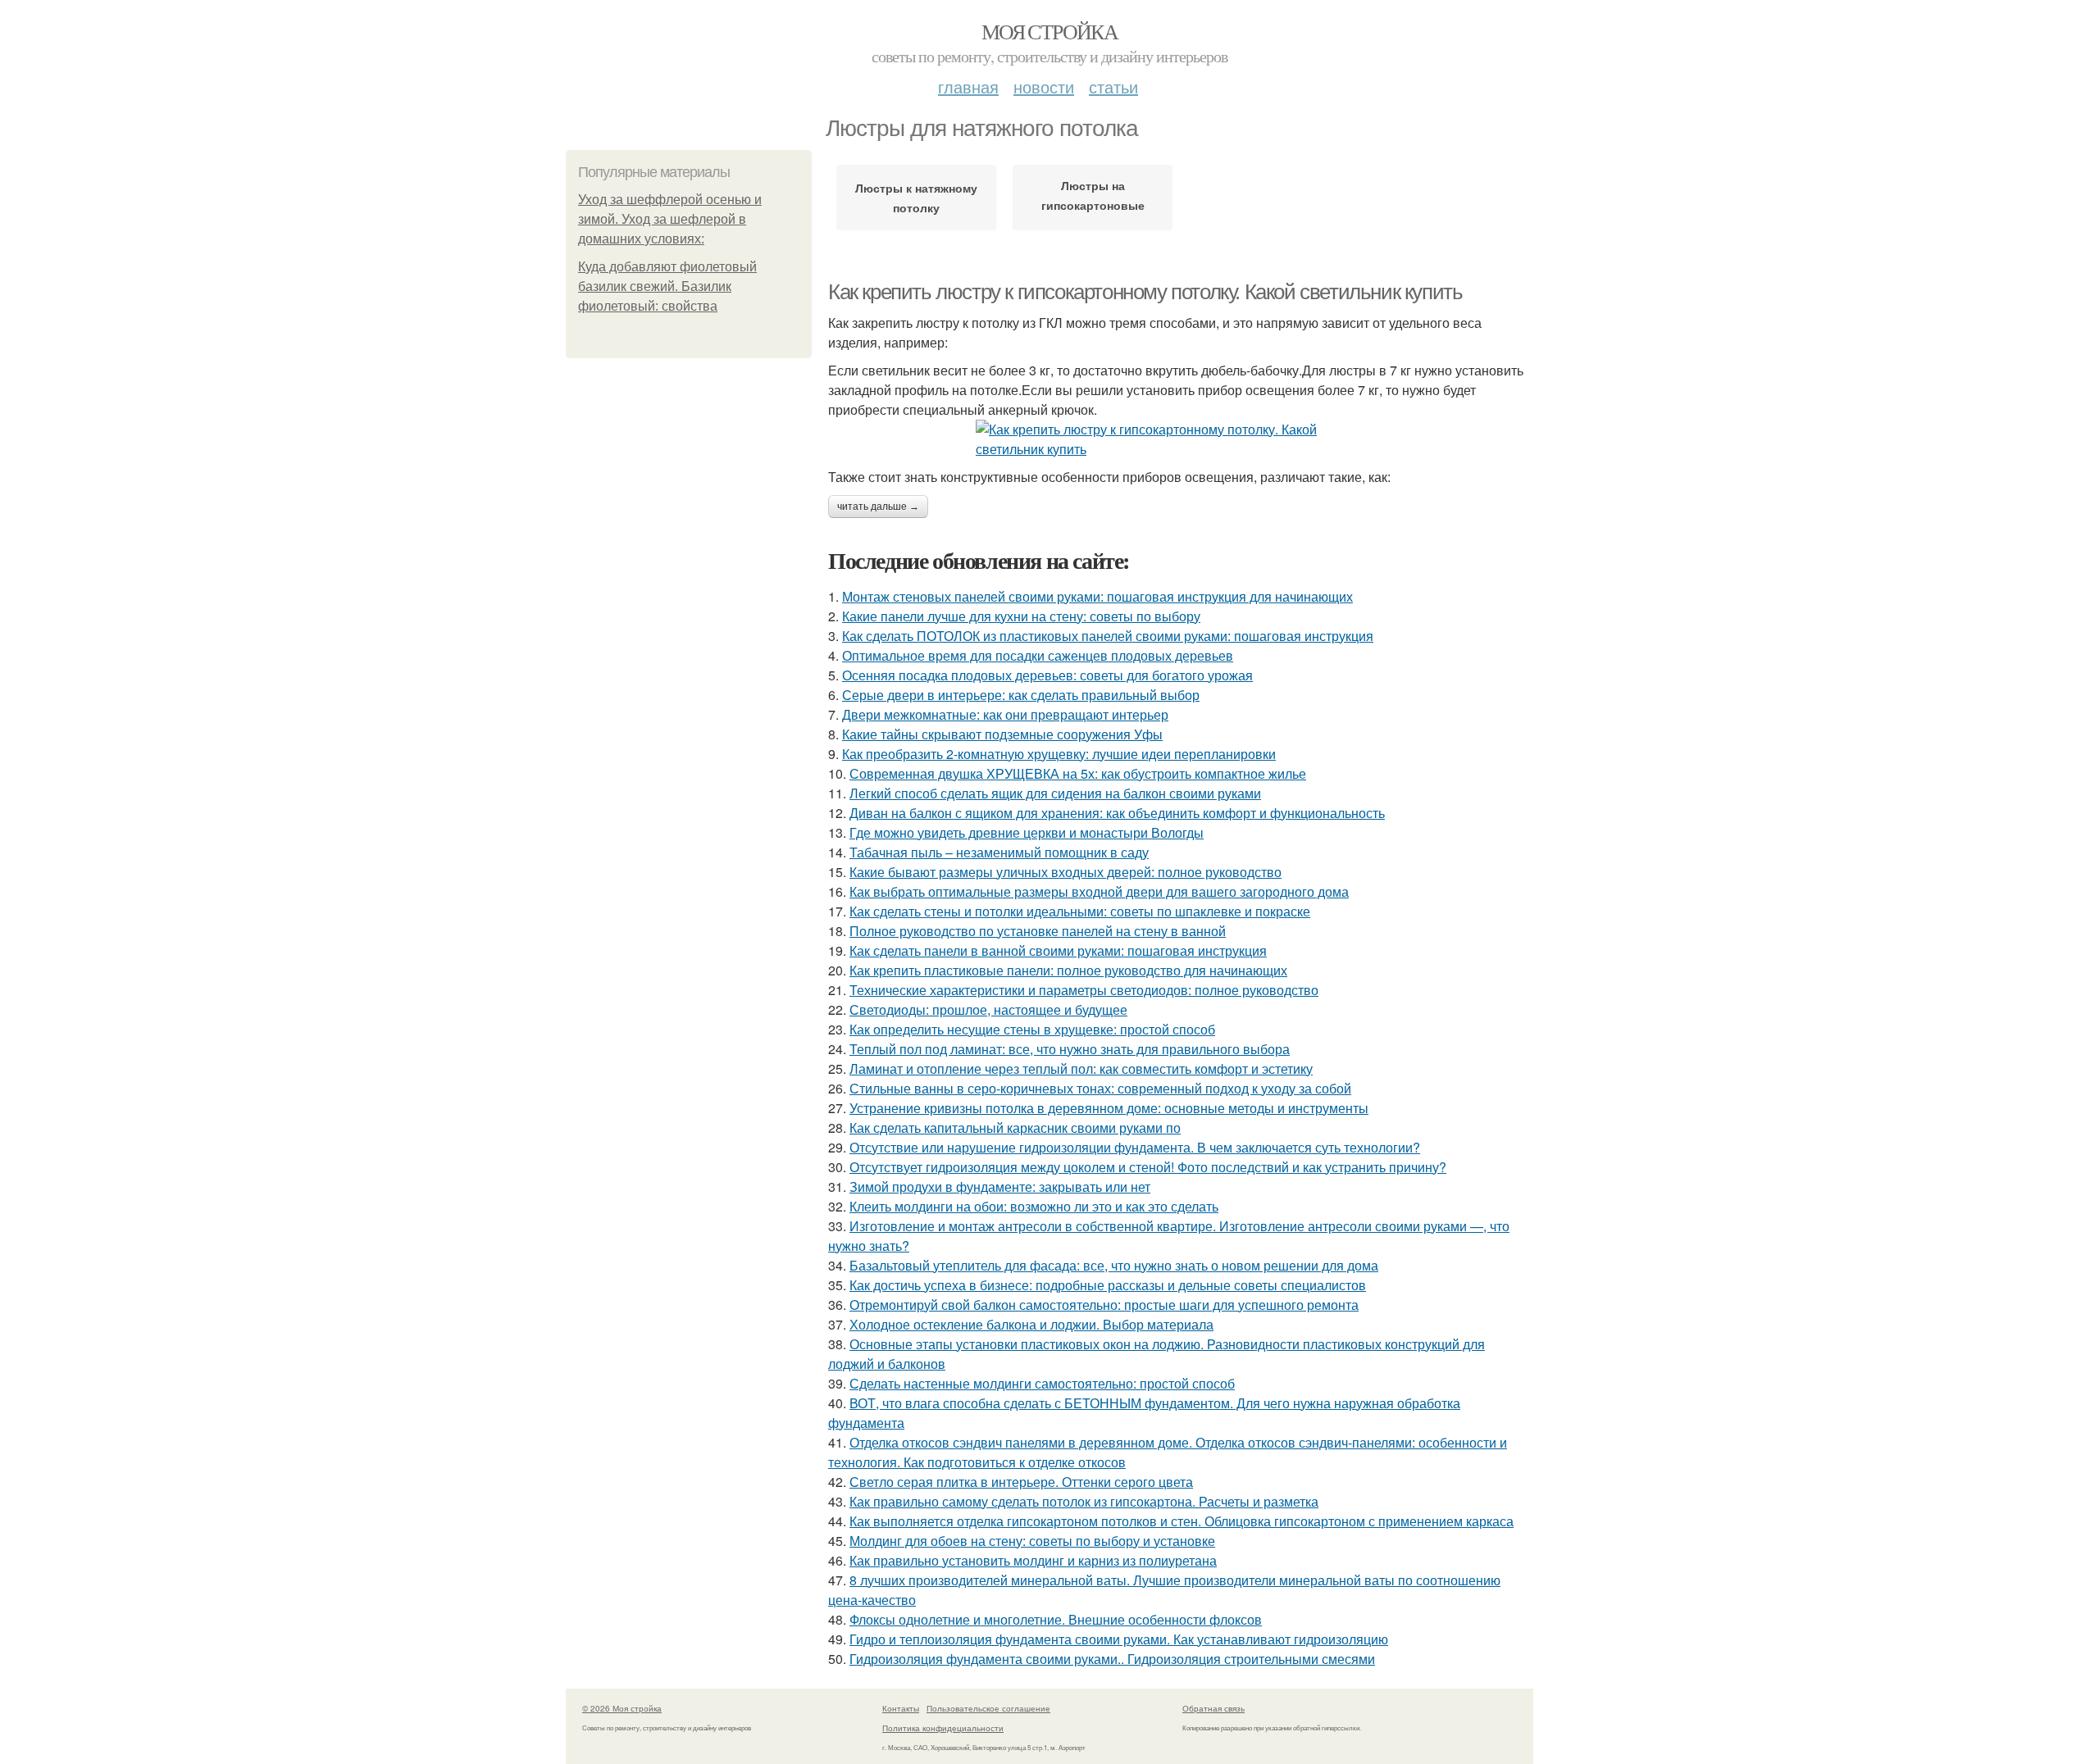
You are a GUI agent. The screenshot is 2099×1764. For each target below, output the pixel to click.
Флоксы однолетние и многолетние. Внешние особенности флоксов (1056, 1619)
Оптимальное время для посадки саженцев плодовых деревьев (1038, 655)
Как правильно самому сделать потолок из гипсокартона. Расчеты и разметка (1084, 1501)
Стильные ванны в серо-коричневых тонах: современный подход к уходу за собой (1100, 1088)
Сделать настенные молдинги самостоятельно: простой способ (1042, 1383)
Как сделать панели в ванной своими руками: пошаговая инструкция (1058, 950)
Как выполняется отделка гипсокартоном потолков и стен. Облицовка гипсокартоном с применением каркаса (1182, 1521)
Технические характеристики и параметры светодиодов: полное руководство (1084, 990)
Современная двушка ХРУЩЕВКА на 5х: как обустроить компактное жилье (1078, 773)
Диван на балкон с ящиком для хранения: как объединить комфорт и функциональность (1117, 813)
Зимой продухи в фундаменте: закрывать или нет (1000, 1187)
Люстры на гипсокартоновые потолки (1093, 199)
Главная (968, 86)
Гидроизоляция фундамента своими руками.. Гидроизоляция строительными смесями (1112, 1659)
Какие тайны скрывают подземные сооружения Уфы (1002, 734)
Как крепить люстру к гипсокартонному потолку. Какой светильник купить (1145, 292)
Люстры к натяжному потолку (916, 198)
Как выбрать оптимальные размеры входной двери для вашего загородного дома (1099, 891)
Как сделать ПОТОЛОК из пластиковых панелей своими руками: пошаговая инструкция (1108, 636)
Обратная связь (1213, 1708)
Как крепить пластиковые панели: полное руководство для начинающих (1068, 970)
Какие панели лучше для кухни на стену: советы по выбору (1021, 616)
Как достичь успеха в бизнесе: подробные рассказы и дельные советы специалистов (1108, 1285)
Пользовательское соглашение (988, 1708)
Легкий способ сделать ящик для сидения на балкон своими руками (1055, 793)
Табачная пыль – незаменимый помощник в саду (999, 852)
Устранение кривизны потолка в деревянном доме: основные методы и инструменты (1109, 1108)
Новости (1044, 86)
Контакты (901, 1708)
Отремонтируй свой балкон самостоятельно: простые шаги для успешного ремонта (1104, 1305)
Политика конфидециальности (943, 1728)
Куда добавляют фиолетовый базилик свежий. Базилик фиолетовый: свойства (667, 286)
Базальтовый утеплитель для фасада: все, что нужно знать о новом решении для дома (1114, 1265)
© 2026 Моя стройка (622, 1708)
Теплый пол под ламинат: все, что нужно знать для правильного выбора (1070, 1049)
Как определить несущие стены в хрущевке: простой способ (1032, 1029)
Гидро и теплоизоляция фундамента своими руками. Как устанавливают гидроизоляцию (1119, 1639)
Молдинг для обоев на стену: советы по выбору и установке (1032, 1541)
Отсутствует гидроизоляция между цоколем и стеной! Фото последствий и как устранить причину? (1148, 1167)
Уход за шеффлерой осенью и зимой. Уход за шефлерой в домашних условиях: (670, 219)
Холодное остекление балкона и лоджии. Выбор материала (1031, 1324)
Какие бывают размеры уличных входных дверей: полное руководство (1065, 872)
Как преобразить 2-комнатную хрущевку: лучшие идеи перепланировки (1059, 754)
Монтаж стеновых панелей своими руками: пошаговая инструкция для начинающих (1097, 596)
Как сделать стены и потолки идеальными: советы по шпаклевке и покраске (1080, 911)
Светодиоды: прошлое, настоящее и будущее (988, 1009)
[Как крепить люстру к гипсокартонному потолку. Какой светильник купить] (1181, 439)
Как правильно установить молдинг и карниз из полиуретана (1033, 1560)
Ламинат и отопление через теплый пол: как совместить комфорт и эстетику (1081, 1068)
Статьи (1113, 86)
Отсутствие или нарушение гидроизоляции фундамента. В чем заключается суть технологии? (1135, 1147)
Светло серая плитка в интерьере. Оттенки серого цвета (1021, 1482)
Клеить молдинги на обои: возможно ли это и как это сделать (1034, 1206)
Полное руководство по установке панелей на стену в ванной (1038, 931)
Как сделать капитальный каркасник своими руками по (1015, 1128)
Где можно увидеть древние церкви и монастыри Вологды (1027, 832)
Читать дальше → (878, 507)
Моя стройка (1049, 31)
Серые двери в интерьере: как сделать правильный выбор (1021, 695)
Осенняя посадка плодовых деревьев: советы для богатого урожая (1047, 675)
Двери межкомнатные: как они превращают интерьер (1005, 714)
